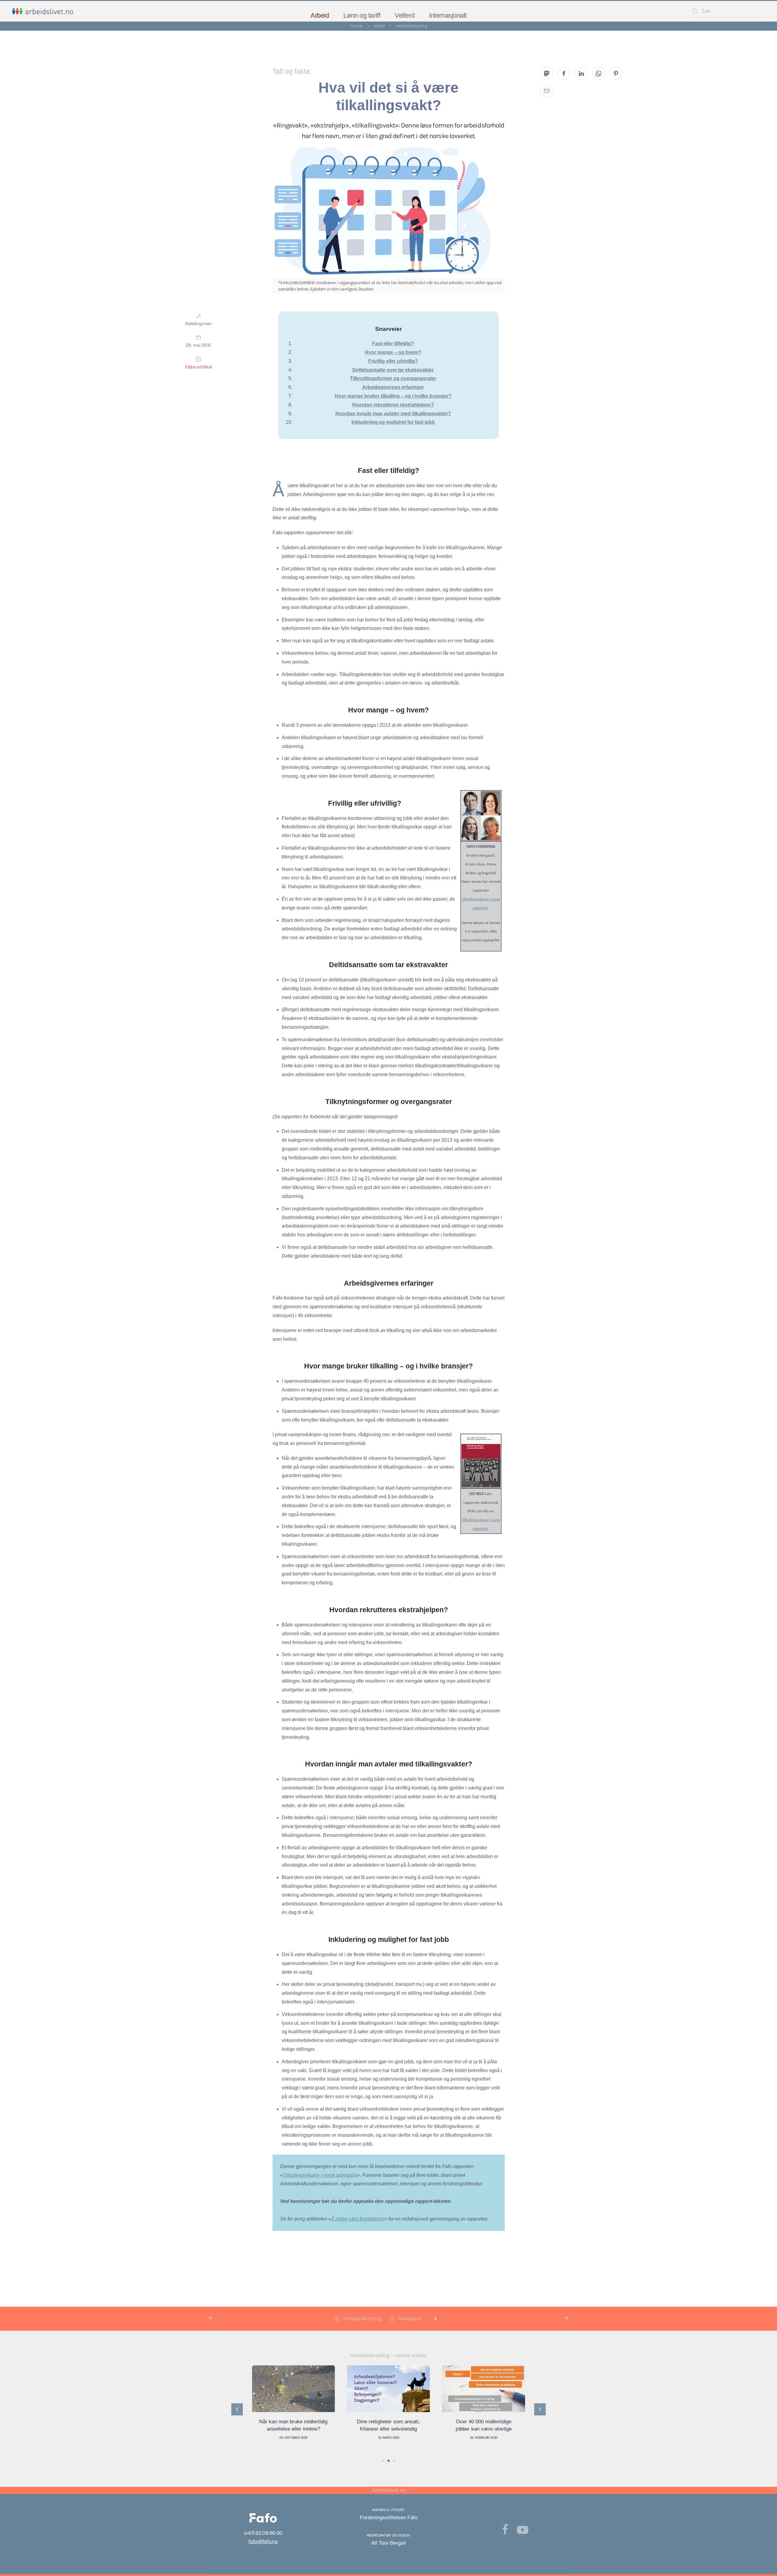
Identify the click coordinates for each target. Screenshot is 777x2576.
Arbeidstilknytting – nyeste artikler (389, 2355)
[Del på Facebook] (564, 73)
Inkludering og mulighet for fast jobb (393, 422)
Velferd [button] (404, 15)
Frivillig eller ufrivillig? (393, 361)
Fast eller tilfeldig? (393, 343)
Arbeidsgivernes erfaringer (393, 387)
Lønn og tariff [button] (362, 15)
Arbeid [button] (320, 15)
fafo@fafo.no (263, 2541)
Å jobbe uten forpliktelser (358, 2219)
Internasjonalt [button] (448, 15)
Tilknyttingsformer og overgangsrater (393, 378)
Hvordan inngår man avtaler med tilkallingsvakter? (393, 414)
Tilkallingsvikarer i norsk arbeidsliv (320, 2175)
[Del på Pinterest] (616, 73)
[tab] (383, 2461)
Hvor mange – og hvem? (393, 352)
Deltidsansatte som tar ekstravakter (393, 370)
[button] (210, 2319)
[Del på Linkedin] (581, 73)
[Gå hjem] (43, 11)
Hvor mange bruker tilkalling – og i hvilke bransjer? (393, 396)
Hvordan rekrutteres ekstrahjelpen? (393, 405)
